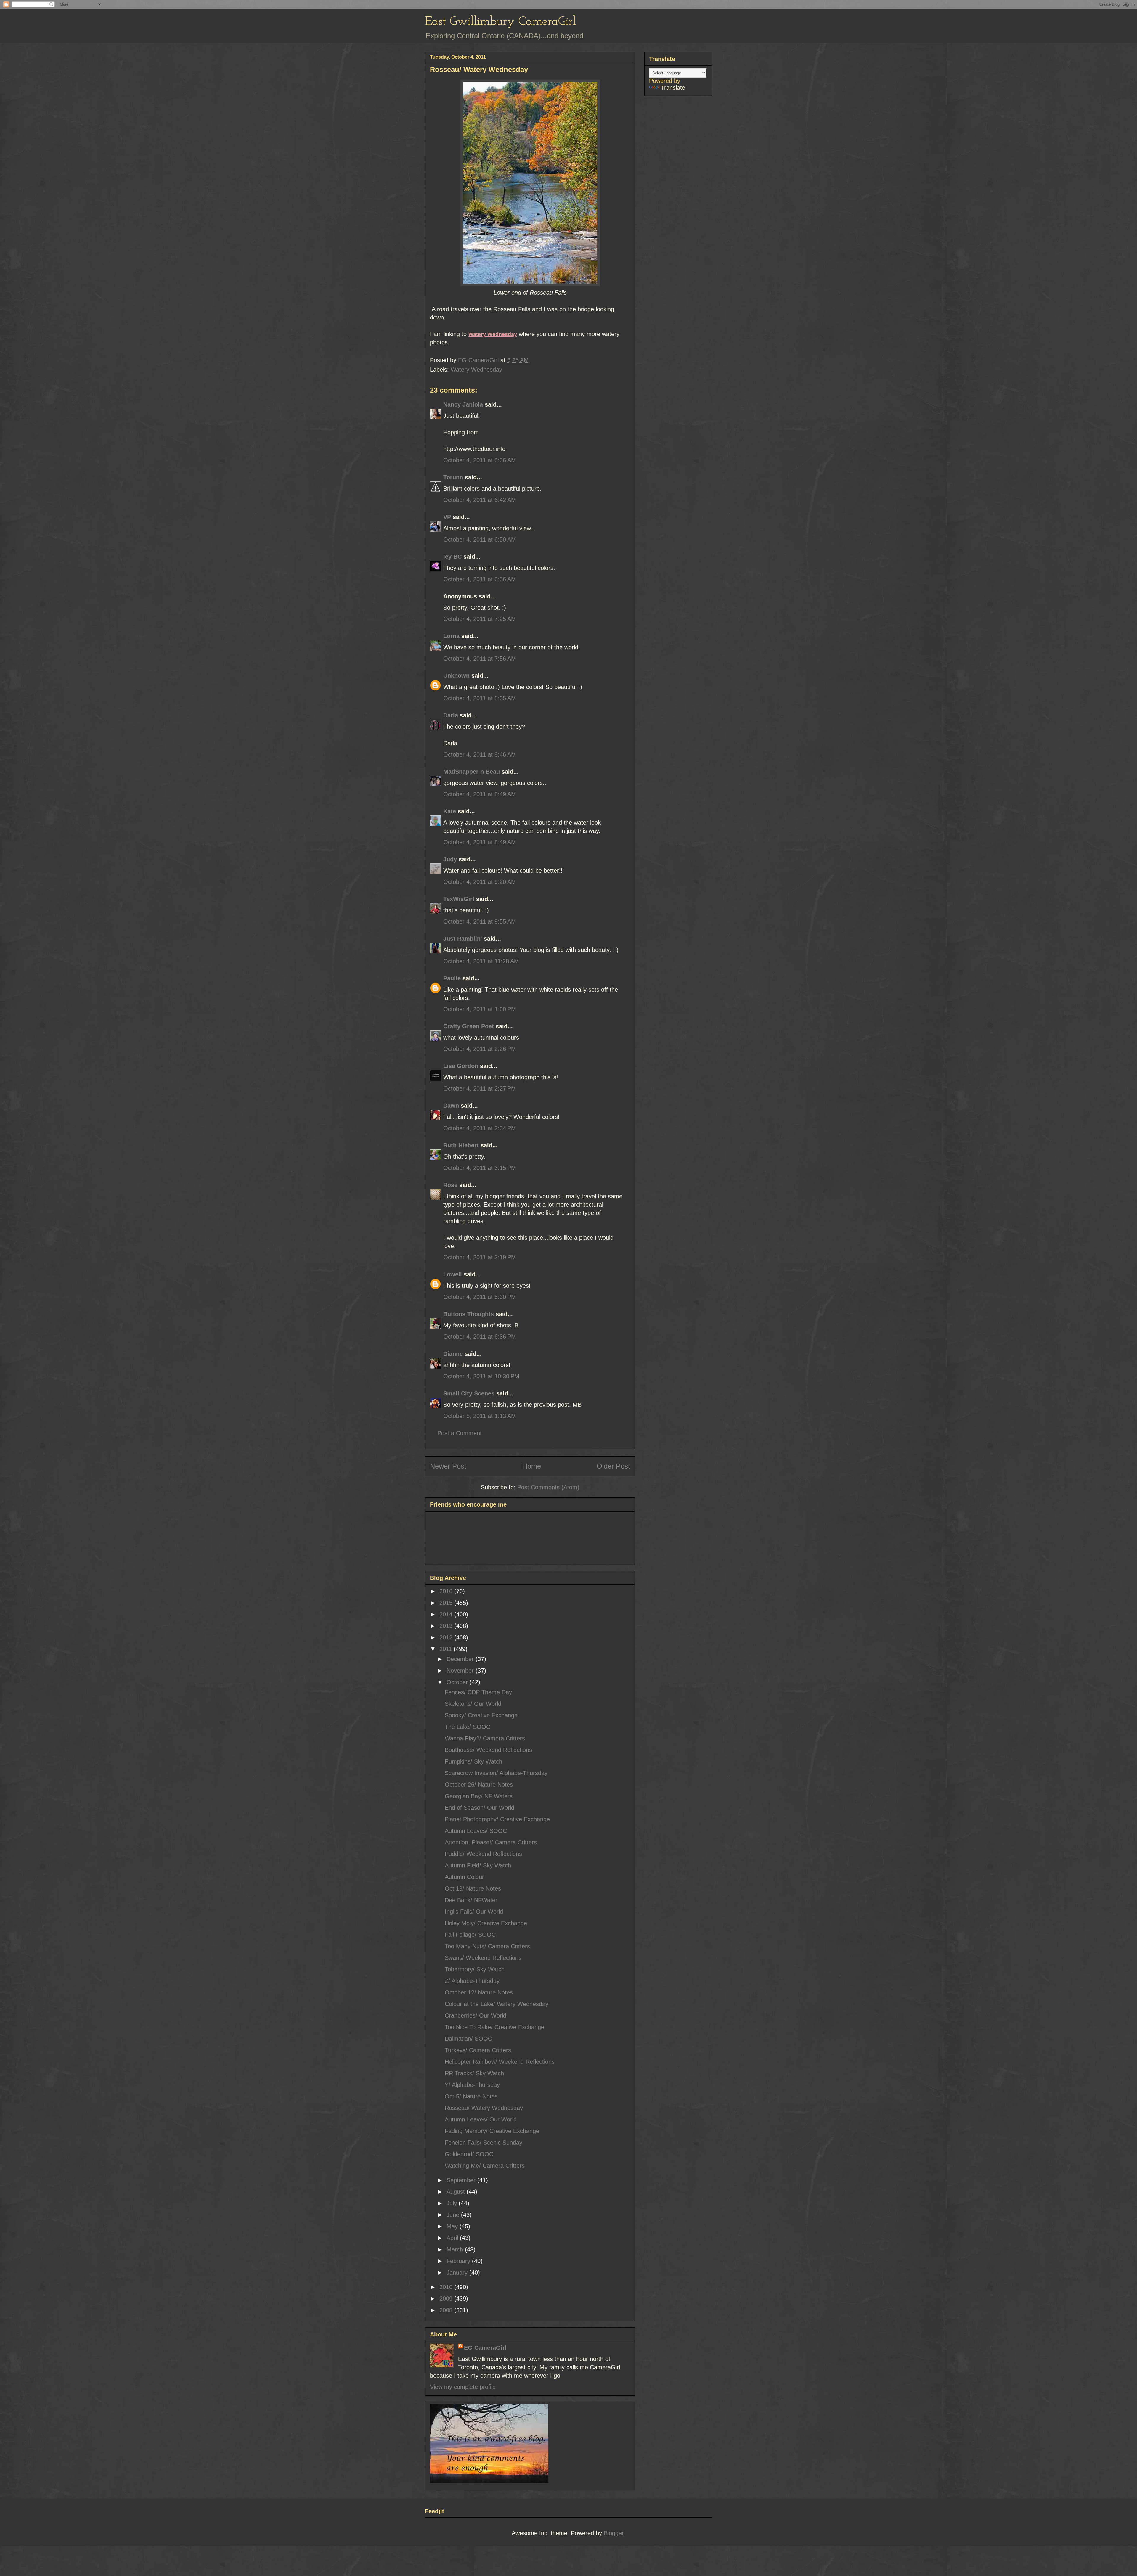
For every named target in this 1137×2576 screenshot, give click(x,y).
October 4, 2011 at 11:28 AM (481, 961)
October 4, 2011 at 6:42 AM (480, 500)
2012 (447, 1637)
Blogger (614, 2533)
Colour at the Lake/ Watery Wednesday (497, 2004)
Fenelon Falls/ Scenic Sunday (484, 2143)
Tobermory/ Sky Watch (475, 1969)
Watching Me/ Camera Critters (485, 2166)
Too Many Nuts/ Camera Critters (487, 1946)
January (458, 2273)
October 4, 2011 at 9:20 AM (480, 882)
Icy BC (452, 557)
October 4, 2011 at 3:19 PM (480, 1257)
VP (447, 517)
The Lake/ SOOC (468, 1727)
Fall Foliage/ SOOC (470, 1935)
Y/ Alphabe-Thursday (472, 2085)
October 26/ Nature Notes (479, 1785)
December (461, 1659)
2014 (447, 1614)
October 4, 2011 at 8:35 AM (480, 698)
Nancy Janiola (463, 404)
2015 (447, 1603)
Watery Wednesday (476, 370)
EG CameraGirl (485, 2348)
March (456, 2249)
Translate (673, 88)
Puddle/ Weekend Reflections (483, 1854)
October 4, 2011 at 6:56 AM (480, 579)
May (453, 2226)
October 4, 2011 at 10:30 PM (481, 1376)
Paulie (452, 978)
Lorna (451, 636)
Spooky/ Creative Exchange (481, 1715)
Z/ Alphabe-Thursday (472, 1981)
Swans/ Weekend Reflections (483, 1958)
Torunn (453, 477)
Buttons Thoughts (469, 1314)
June (454, 2215)
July (453, 2203)
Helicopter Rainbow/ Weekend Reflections (500, 2062)
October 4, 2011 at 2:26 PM (480, 1049)
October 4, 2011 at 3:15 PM (480, 1168)
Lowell (453, 1274)
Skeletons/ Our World (473, 1704)
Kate (450, 811)
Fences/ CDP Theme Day (478, 1692)
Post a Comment (460, 1433)
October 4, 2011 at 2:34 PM (480, 1128)
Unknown (456, 676)
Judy (450, 859)
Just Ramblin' (463, 939)
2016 (447, 1591)
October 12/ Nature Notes (479, 1992)
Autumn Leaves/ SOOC (476, 1831)
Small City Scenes (469, 1393)
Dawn (451, 1106)
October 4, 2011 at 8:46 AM (480, 754)
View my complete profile (463, 2387)
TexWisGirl (459, 899)
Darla (451, 715)
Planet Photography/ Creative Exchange (497, 1819)
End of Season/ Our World (480, 1808)
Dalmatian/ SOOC (468, 2039)
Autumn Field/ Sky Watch (478, 1865)
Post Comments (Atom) (548, 1487)
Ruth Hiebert (461, 1145)
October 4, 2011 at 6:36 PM (480, 1337)
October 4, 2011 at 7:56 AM (480, 659)
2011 (447, 1649)
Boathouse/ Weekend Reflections (488, 1750)
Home (532, 1466)
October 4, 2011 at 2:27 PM (480, 1088)
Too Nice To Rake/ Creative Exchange (494, 2027)
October (458, 1682)
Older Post (613, 1466)
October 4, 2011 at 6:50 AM (480, 539)
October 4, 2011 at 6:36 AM (480, 460)
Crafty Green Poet (469, 1026)
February (459, 2261)
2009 (447, 2299)
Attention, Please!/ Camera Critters (491, 1842)
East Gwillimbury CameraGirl (501, 22)
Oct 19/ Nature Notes (473, 1888)
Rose (450, 1185)
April (453, 2238)
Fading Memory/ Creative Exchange (492, 2131)
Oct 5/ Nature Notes (471, 2096)
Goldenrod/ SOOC (469, 2154)
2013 (447, 1626)
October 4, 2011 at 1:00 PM (480, 1009)
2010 (447, 2287)
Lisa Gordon (461, 1066)
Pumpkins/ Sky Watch (473, 1761)
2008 (447, 2310)
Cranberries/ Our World (476, 2015)
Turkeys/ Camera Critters (478, 2050)
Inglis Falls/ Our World (474, 1912)
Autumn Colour (464, 1877)
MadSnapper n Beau (472, 772)
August (457, 2192)
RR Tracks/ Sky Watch (474, 2073)
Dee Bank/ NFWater (471, 1900)
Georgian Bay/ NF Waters (479, 1796)
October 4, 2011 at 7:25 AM (480, 619)
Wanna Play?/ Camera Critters (485, 1738)
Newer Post (448, 1466)
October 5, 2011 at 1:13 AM (480, 1416)
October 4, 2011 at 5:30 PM (480, 1297)
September (462, 2180)
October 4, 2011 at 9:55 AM (480, 921)
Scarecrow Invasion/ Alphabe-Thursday (496, 1773)
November (461, 1671)
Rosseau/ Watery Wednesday (484, 2108)
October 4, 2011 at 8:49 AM (480, 794)
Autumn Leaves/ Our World (481, 2119)
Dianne (453, 1354)
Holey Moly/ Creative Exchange (486, 1923)
